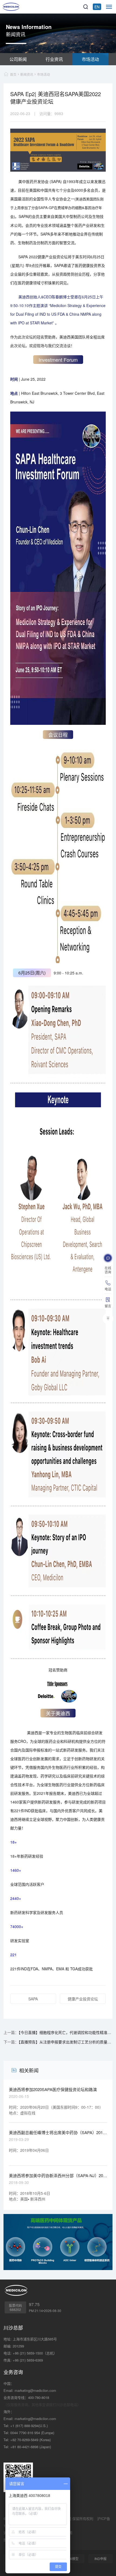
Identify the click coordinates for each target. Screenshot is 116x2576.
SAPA (33, 1999)
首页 (13, 74)
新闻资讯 (27, 74)
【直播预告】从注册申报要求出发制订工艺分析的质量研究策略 (66, 2042)
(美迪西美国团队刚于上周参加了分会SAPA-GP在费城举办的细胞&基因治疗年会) (57, 208)
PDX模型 (72, 2559)
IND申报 (100, 2559)
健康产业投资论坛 (83, 1999)
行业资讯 (54, 59)
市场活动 (90, 59)
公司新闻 (18, 59)
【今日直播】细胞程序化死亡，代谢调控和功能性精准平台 (66, 2032)
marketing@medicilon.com (35, 2390)
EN (97, 7)
